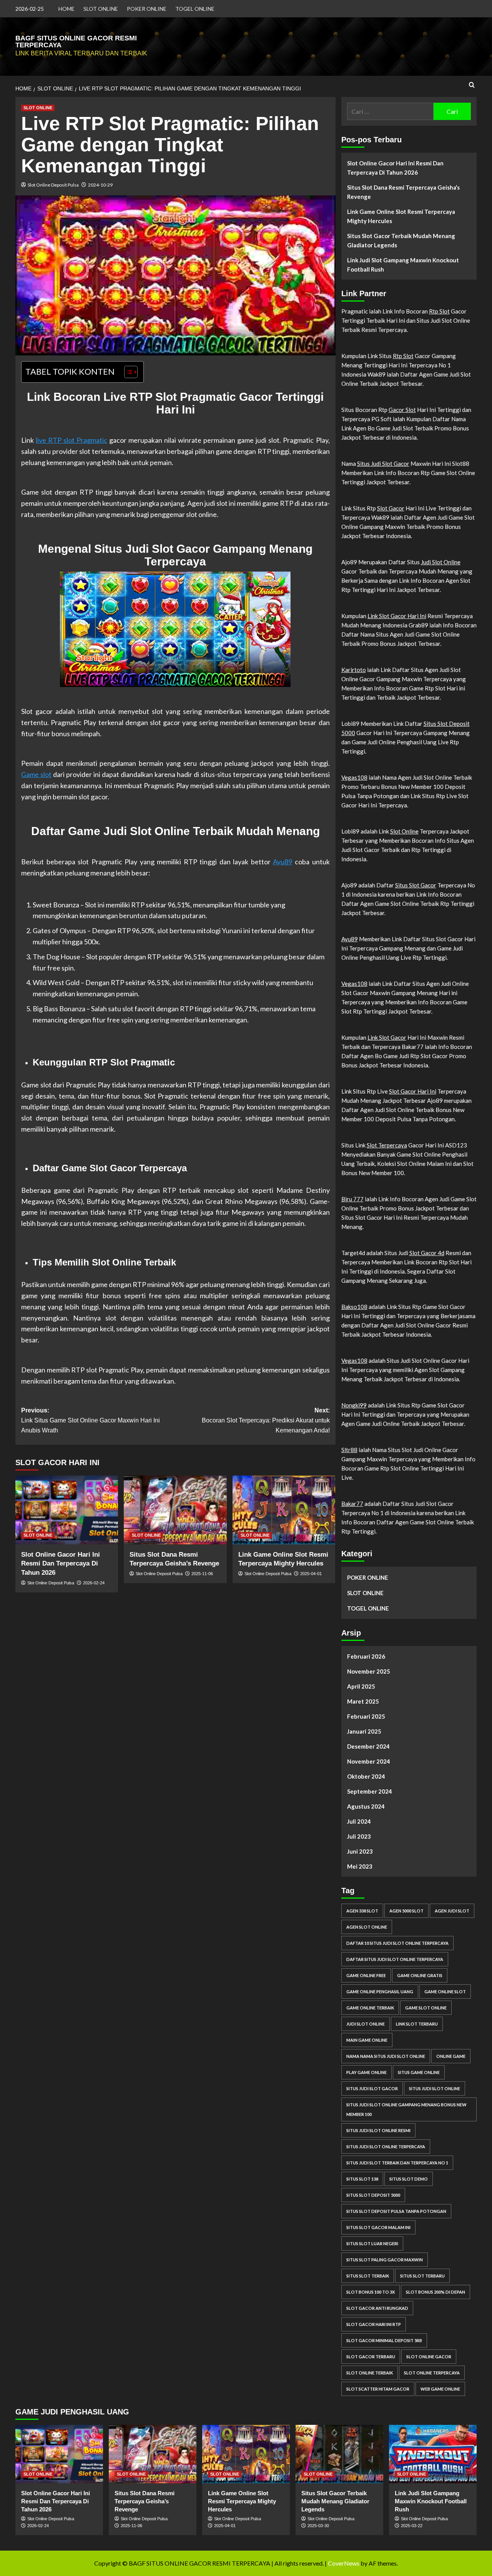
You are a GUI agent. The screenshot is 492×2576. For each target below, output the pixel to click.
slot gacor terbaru (371, 2357)
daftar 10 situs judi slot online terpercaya (397, 1943)
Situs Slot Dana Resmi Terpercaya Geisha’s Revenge (403, 192)
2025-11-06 (202, 1574)
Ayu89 (283, 862)
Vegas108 (354, 777)
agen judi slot (452, 1911)
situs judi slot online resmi (378, 2130)
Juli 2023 (359, 1836)
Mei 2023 (360, 1866)
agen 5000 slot (406, 1911)
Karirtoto (354, 670)
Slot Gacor (391, 508)
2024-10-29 (100, 185)
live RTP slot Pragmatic (71, 440)
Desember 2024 (368, 1746)
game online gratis (420, 1975)
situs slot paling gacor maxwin (385, 2260)
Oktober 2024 (366, 1776)
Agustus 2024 (366, 1806)
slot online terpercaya (432, 2373)
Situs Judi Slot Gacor (383, 464)
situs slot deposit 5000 (373, 2195)
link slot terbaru (417, 2024)
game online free (366, 1975)
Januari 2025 (364, 1731)
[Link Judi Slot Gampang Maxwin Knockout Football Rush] (433, 2454)
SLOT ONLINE (101, 9)
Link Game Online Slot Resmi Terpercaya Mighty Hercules (401, 216)
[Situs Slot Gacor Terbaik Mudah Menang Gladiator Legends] (339, 2454)
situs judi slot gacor (372, 2088)
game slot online (426, 2008)
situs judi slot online (435, 2088)
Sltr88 (349, 1450)
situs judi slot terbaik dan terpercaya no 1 (397, 2163)
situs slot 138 (362, 2179)
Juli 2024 (359, 1821)
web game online (440, 2389)
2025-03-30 (318, 2526)
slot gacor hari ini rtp (374, 2324)
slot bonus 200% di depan (435, 2292)
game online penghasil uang (380, 1992)
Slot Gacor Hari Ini (413, 1091)
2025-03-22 (412, 2526)
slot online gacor (429, 2357)
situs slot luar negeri (372, 2243)
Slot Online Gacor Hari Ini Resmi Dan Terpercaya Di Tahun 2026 (61, 1564)
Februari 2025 (366, 1716)
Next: (266, 1420)
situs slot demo (409, 2179)
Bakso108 (354, 1307)
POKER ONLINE (147, 9)
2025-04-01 (311, 1574)
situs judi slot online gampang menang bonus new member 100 (406, 2109)
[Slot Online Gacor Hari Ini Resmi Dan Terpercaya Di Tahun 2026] (67, 1510)
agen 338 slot (362, 1911)
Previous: (91, 1420)
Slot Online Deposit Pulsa (53, 185)
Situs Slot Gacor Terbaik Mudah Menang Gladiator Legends (401, 240)
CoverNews (344, 2563)
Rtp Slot (439, 311)
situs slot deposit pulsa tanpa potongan (396, 2211)
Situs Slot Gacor (416, 885)
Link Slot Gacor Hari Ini (397, 616)
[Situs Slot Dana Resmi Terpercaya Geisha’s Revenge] (175, 1510)
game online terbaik (370, 2008)
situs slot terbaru (422, 2276)
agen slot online (367, 1927)
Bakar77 (352, 1504)
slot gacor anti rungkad (377, 2308)
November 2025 (369, 1671)
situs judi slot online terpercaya (386, 2147)
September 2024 (370, 1791)
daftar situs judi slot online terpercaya (395, 1959)
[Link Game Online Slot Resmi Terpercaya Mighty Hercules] (284, 1510)
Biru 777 (352, 1199)
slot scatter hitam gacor (378, 2389)
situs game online (419, 2072)
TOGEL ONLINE (195, 9)
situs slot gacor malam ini (378, 2227)
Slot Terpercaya (387, 1145)
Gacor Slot (402, 410)
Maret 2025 (363, 1701)
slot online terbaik (370, 2373)
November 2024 (369, 1761)
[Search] (472, 85)
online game (451, 2056)
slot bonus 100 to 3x (371, 2292)
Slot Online (404, 831)
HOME (66, 9)
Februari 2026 (366, 1656)
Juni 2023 (360, 1851)
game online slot (445, 1992)
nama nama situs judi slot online (386, 2056)
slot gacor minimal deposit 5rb (384, 2340)
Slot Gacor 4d (427, 1253)
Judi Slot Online (441, 562)
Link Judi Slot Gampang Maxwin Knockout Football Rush (403, 265)
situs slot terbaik (368, 2276)
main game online (367, 2040)
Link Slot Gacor (387, 1037)
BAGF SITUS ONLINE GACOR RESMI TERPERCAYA (76, 42)
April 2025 (361, 1686)
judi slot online (366, 2024)
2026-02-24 (94, 1583)
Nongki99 (354, 1405)
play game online (367, 2072)
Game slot (36, 774)
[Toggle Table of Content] (127, 372)
